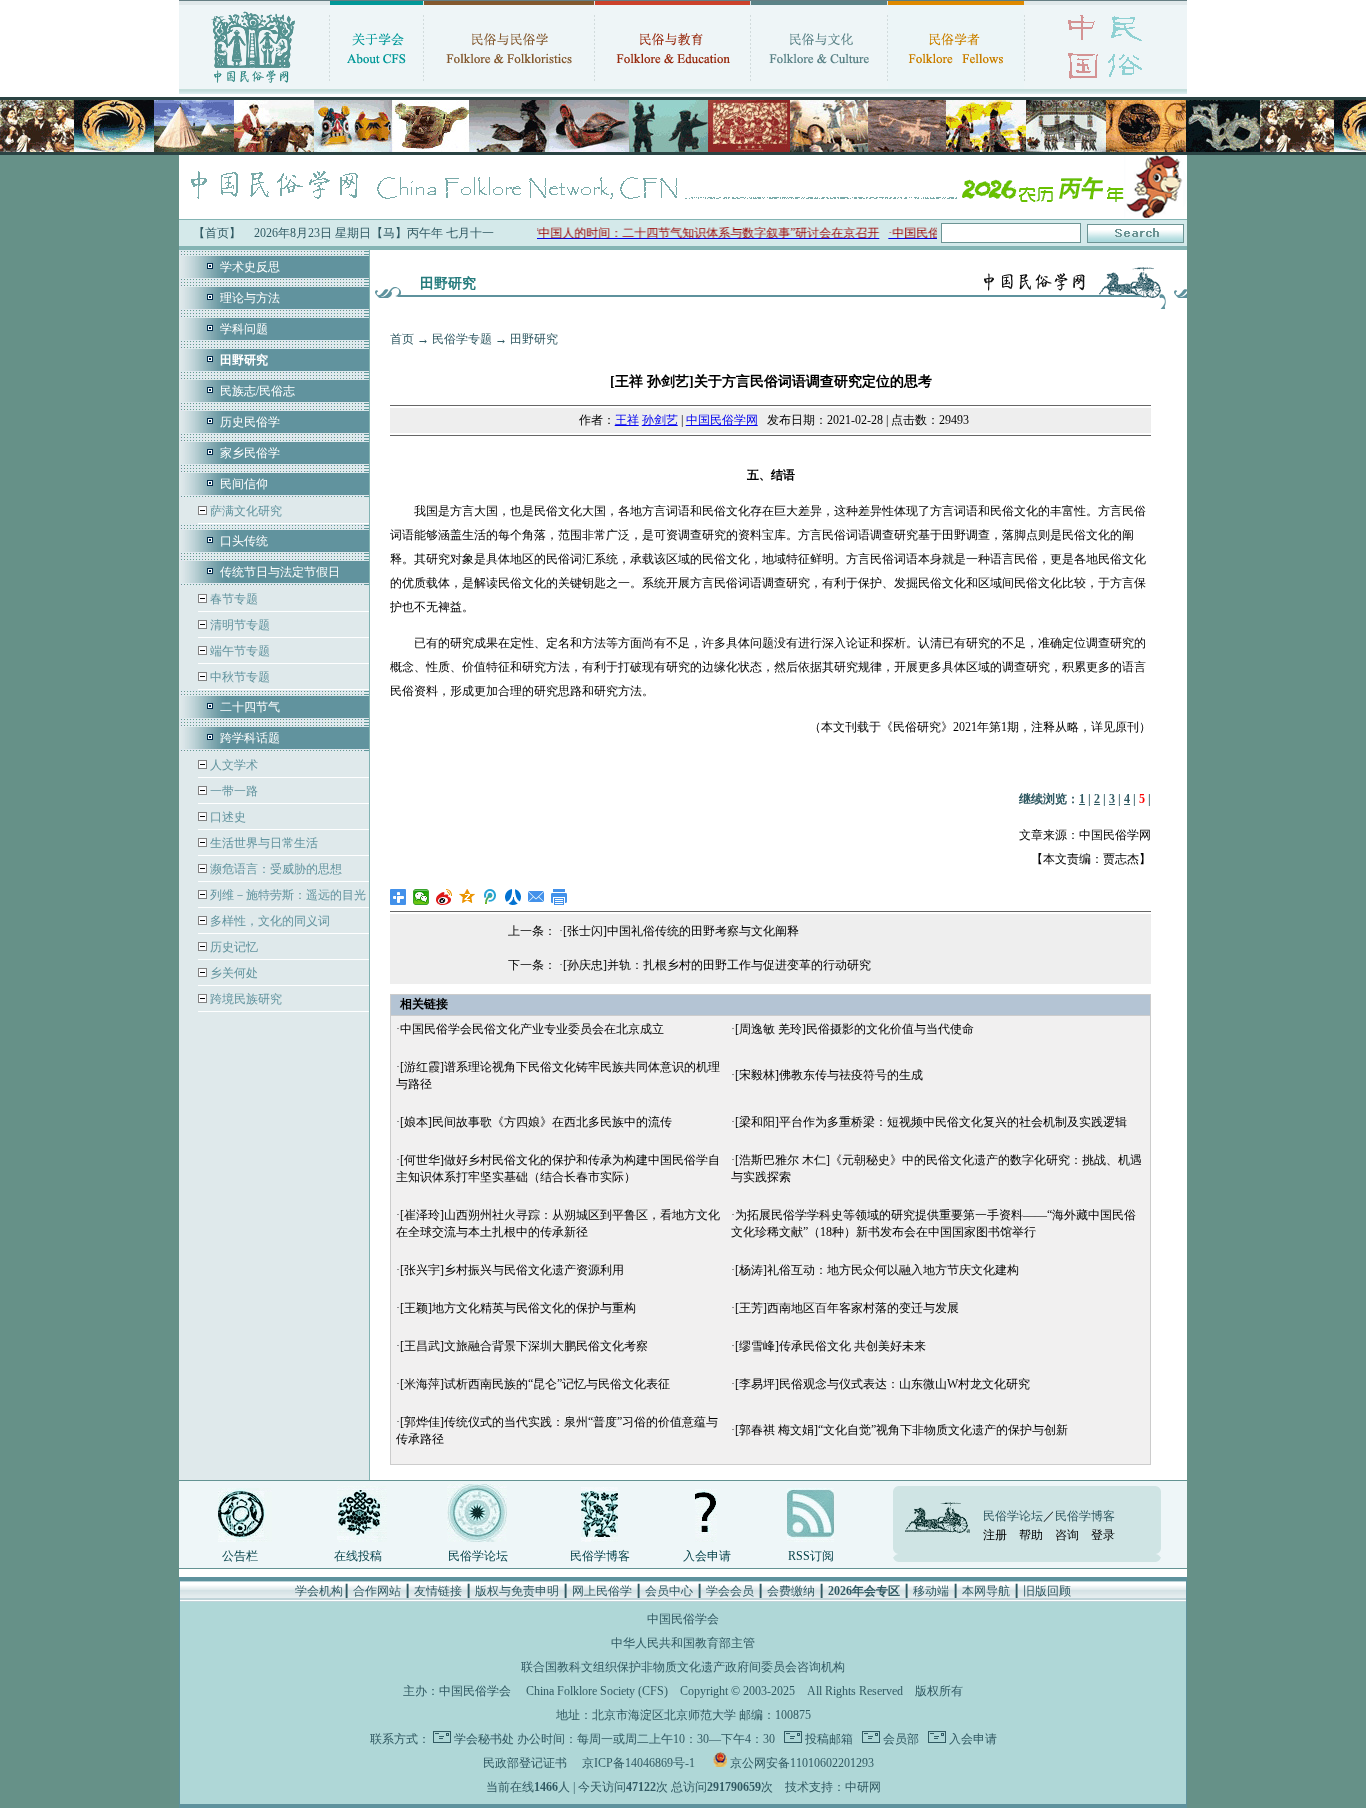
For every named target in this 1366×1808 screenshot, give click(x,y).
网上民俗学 (602, 1591)
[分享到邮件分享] (536, 897)
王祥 (627, 420)
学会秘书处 (484, 1739)
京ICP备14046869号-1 (638, 1763)
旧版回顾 (1047, 1591)
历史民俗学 (250, 422)
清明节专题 (238, 625)
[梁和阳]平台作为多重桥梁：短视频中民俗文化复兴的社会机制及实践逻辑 (931, 1122)
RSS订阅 (811, 1556)
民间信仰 (244, 484)
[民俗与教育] (672, 85)
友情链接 (438, 1591)
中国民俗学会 (475, 1691)
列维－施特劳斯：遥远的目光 (286, 895)
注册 (995, 1535)
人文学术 (232, 765)
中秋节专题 (238, 677)
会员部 (899, 1739)
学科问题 (244, 329)
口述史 (226, 817)
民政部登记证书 (525, 1763)
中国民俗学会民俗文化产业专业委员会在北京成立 (532, 1029)
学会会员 (730, 1591)
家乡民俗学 (250, 453)
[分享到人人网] (513, 897)
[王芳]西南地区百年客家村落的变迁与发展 (847, 1308)
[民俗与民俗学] (509, 85)
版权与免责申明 (517, 1591)
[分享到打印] (559, 897)
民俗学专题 (462, 339)
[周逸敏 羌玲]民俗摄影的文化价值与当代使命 (854, 1029)
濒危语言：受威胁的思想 (274, 869)
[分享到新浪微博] (444, 897)
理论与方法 (250, 298)
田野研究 (534, 339)
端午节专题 (238, 651)
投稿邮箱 (827, 1739)
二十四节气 (250, 707)
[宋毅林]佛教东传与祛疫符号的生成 (829, 1075)
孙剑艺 (660, 420)
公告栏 (240, 1556)
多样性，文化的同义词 (268, 921)
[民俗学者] (956, 85)
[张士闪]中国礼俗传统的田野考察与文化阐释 (681, 931)
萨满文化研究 (244, 511)
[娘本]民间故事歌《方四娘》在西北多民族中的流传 (536, 1122)
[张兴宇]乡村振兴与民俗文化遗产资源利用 (512, 1270)
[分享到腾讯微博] (490, 897)
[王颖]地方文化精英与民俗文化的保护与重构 (518, 1308)
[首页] (254, 85)
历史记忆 (232, 947)
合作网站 (377, 1591)
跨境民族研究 (244, 999)
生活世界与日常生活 (262, 843)
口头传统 (244, 541)
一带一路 (232, 791)
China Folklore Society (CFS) (597, 1691)
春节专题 (232, 599)
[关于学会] (376, 85)
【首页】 (217, 233)
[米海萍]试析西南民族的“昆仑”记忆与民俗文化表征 (535, 1384)
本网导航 (986, 1591)
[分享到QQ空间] (467, 897)
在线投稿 (358, 1556)
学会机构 (319, 1591)
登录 (1103, 1535)
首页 (402, 339)
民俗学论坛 (478, 1556)
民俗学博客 (600, 1556)
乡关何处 (232, 973)
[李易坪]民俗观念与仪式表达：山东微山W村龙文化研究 (882, 1384)
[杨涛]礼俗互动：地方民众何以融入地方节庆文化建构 (877, 1270)
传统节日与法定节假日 (280, 572)
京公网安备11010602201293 (802, 1763)
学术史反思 (250, 267)
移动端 (931, 1591)
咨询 (1067, 1535)
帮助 (1031, 1535)
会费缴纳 (791, 1591)
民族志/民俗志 (257, 391)
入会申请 (707, 1556)
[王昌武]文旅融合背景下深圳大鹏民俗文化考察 (524, 1346)
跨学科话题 (250, 738)
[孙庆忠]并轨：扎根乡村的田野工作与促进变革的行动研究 (717, 965)
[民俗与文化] (819, 85)
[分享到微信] (421, 897)
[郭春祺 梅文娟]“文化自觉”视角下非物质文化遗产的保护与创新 (901, 1430)
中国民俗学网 (722, 420)
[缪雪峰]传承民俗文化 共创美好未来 (830, 1346)
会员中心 (669, 1591)
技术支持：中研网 (833, 1787)
